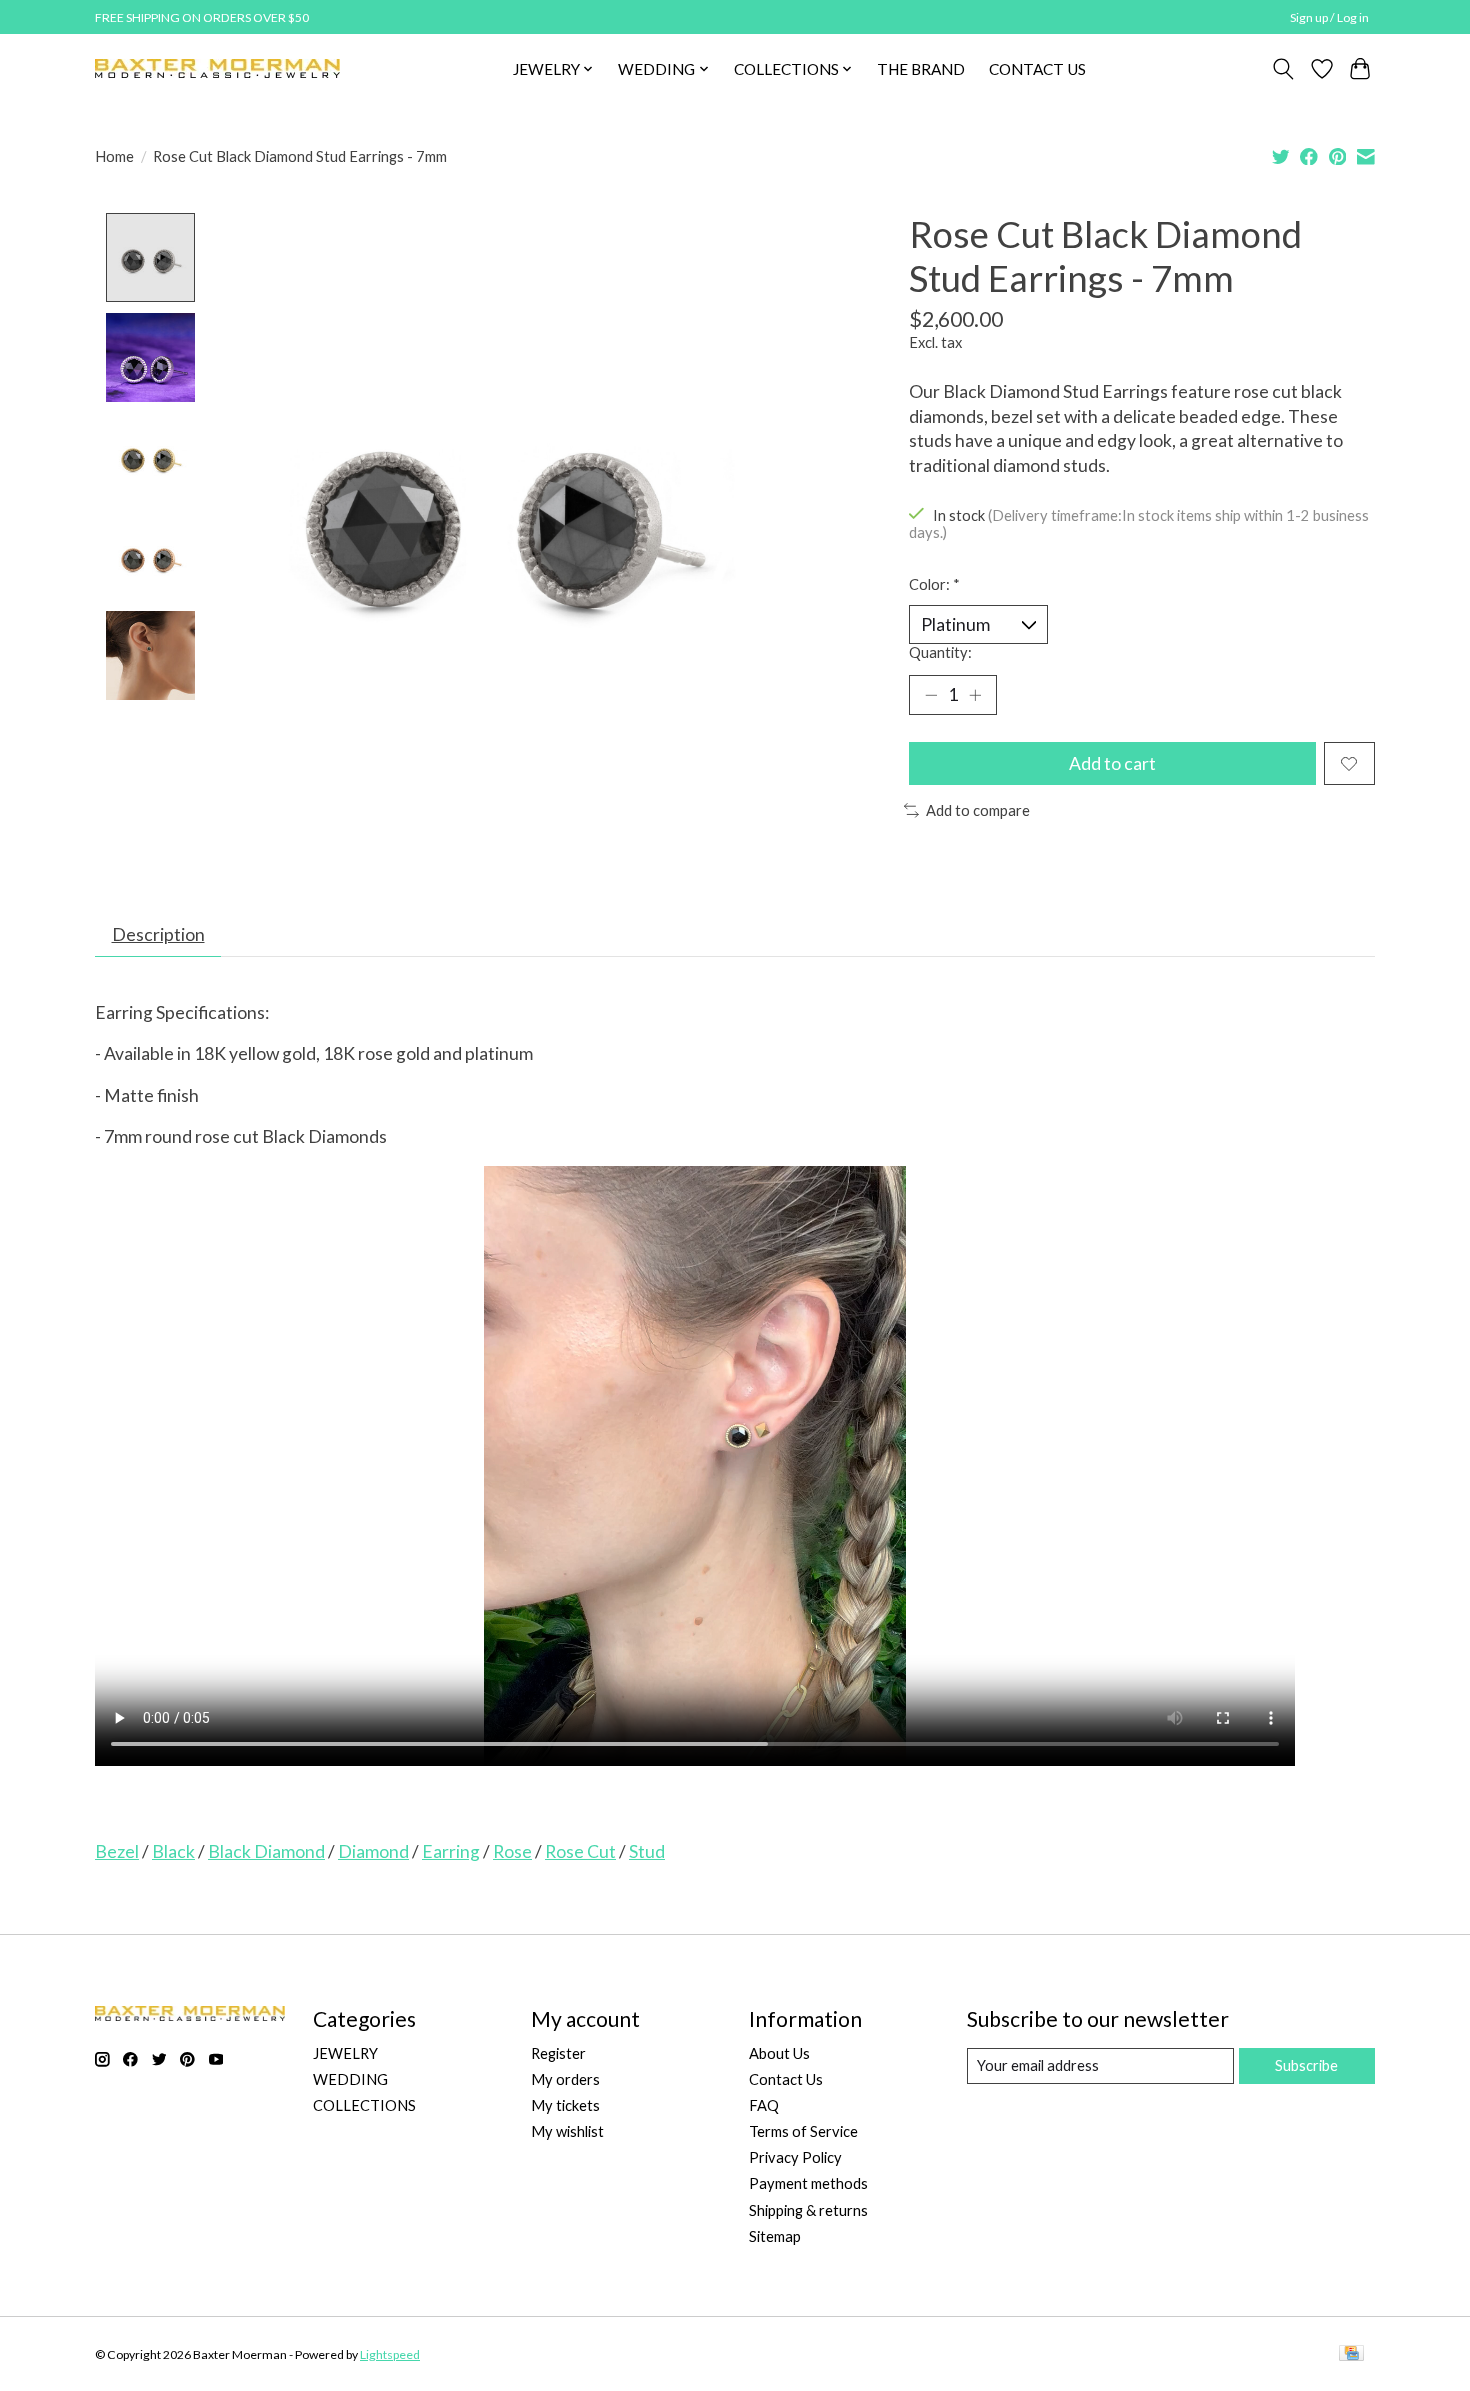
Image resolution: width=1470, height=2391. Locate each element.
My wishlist (567, 2131)
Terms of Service (803, 2131)
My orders (565, 2079)
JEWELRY (345, 2053)
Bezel (117, 1851)
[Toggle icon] (1283, 69)
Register (558, 2053)
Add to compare (978, 810)
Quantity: (940, 652)
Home (114, 156)
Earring (451, 1851)
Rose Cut (580, 1851)
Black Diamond (266, 1851)
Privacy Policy (795, 2157)
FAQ (764, 2105)
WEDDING (350, 2079)
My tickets (565, 2105)
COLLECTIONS (364, 2105)
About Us (779, 2053)
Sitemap (775, 2236)
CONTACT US (1037, 69)
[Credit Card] (1351, 2354)
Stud (647, 1851)
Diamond (373, 1851)
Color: (934, 584)
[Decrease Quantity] (931, 695)
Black (173, 1851)
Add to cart (1112, 763)
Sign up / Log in (1329, 17)
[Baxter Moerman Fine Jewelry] (217, 68)
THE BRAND (921, 69)
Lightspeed (390, 2354)
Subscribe (1306, 2065)
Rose (512, 1851)
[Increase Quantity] (975, 695)
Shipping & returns (808, 2210)
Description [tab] (158, 934)
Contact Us (786, 2079)
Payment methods (808, 2183)
